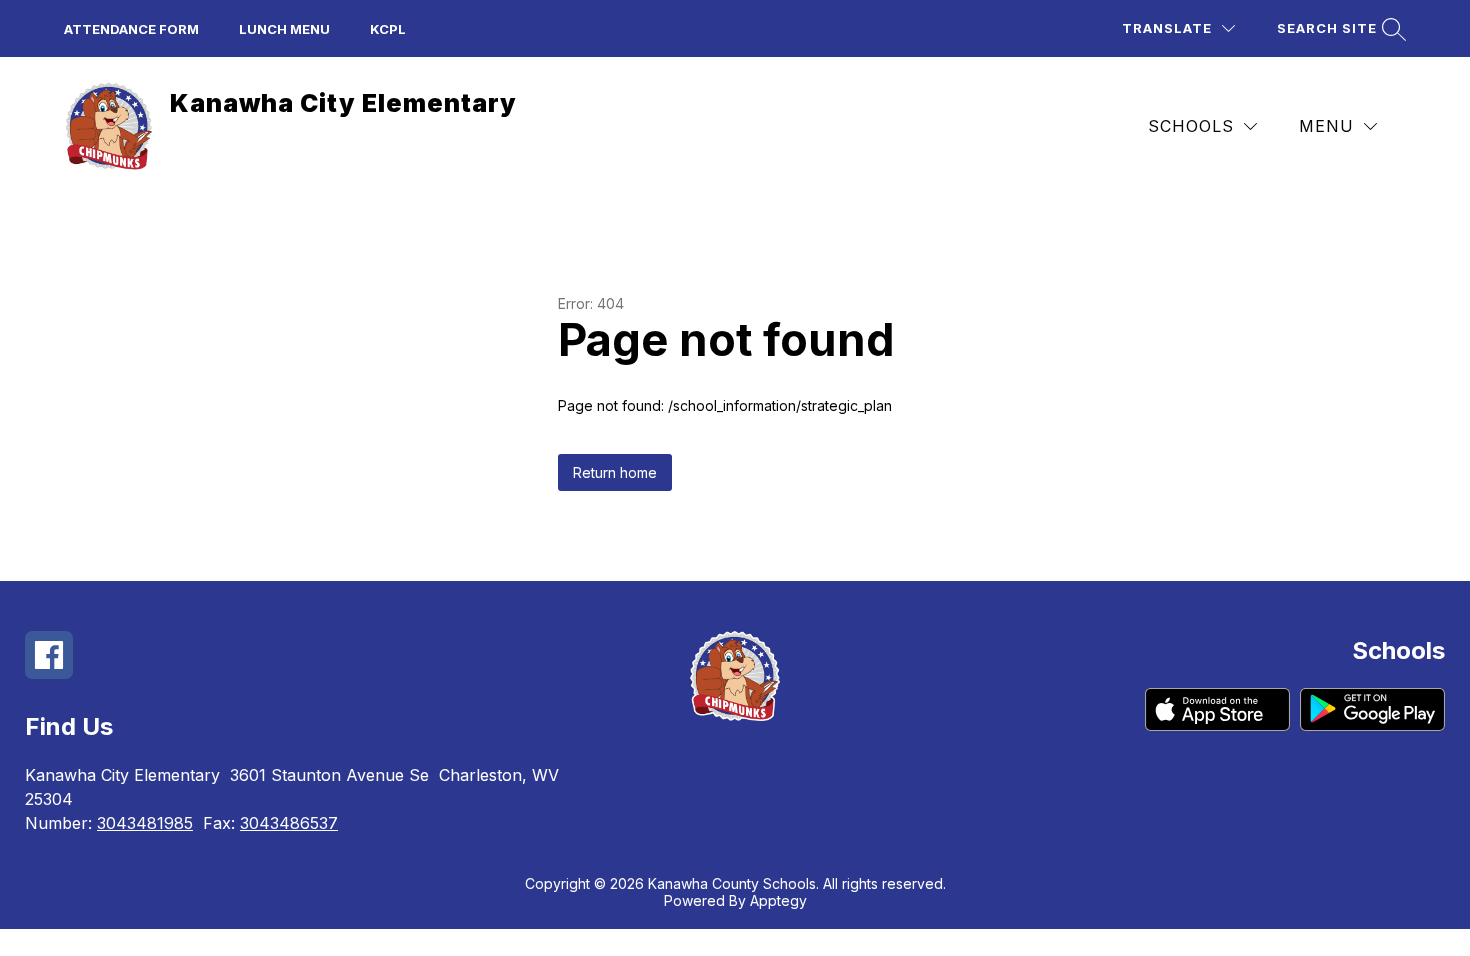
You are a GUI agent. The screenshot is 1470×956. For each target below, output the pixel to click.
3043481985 (145, 823)
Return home (615, 472)
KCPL (388, 29)
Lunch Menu (284, 29)
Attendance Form (131, 29)
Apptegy (778, 900)
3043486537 (289, 823)
